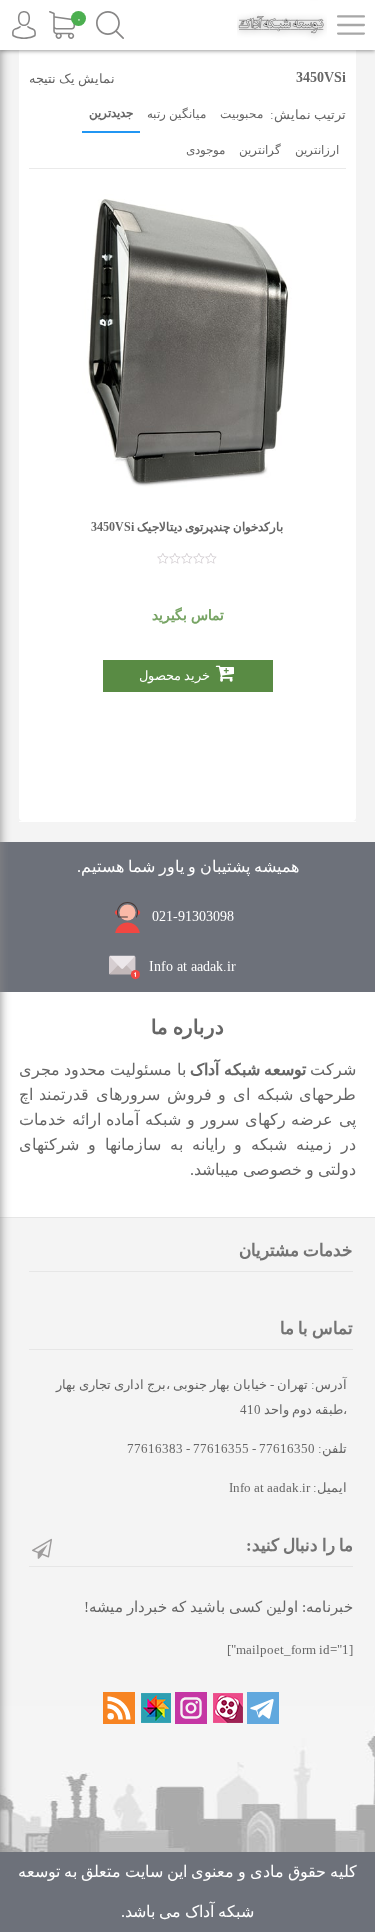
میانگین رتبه (176, 114)
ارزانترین (317, 150)
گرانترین (260, 150)
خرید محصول (174, 675)
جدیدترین (111, 113)
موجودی (205, 150)
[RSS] (119, 1708)
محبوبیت (241, 114)
